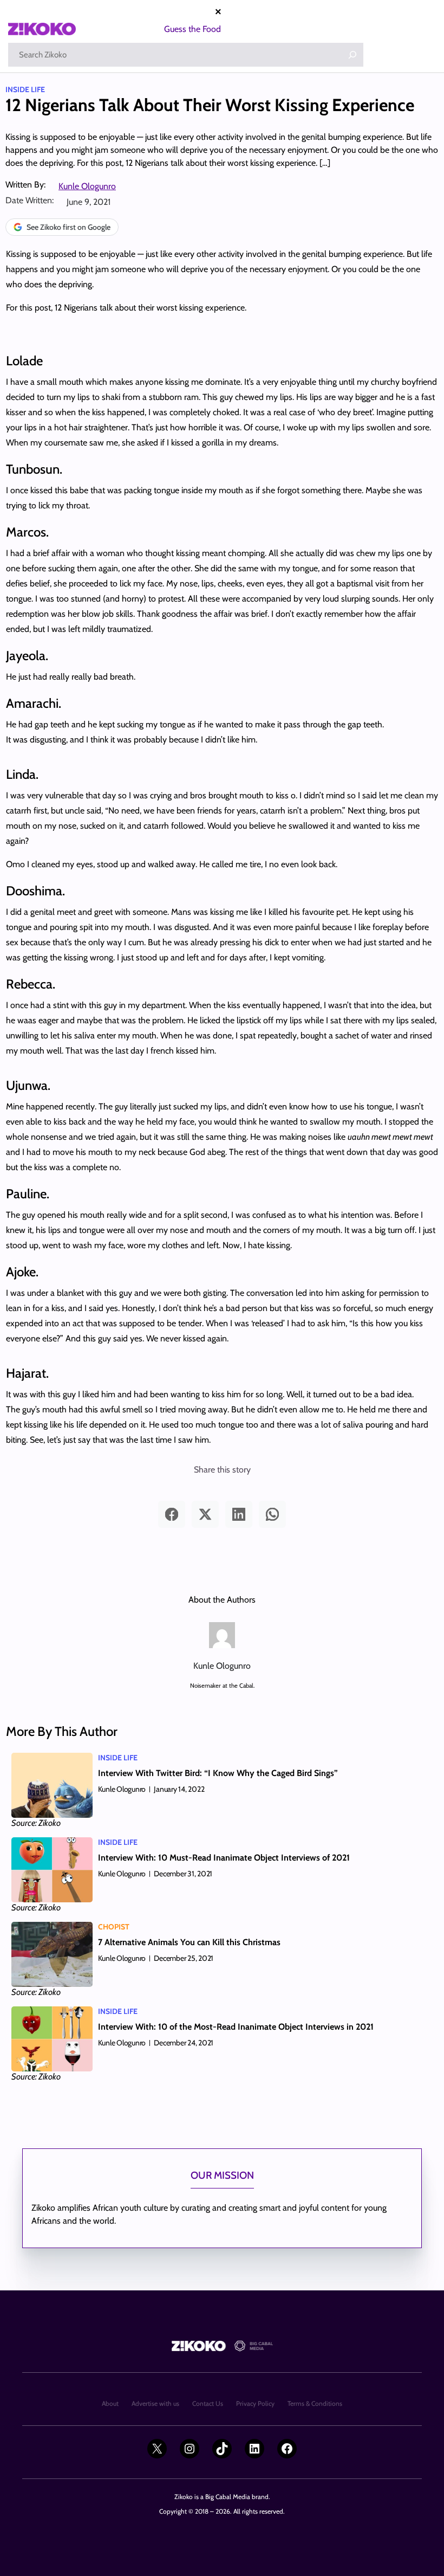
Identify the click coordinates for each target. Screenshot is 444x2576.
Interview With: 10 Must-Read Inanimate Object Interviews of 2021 (224, 1858)
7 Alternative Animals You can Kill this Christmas (189, 1942)
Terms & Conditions (315, 2403)
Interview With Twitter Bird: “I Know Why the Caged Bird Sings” (218, 1773)
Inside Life (25, 89)
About (110, 2403)
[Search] (352, 55)
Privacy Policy (255, 2403)
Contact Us (208, 2403)
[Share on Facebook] (172, 1514)
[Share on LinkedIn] (239, 1514)
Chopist (114, 1927)
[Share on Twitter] (205, 1514)
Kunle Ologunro (87, 186)
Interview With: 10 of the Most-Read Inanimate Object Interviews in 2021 (236, 2027)
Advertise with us (155, 2403)
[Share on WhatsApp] (272, 1514)
